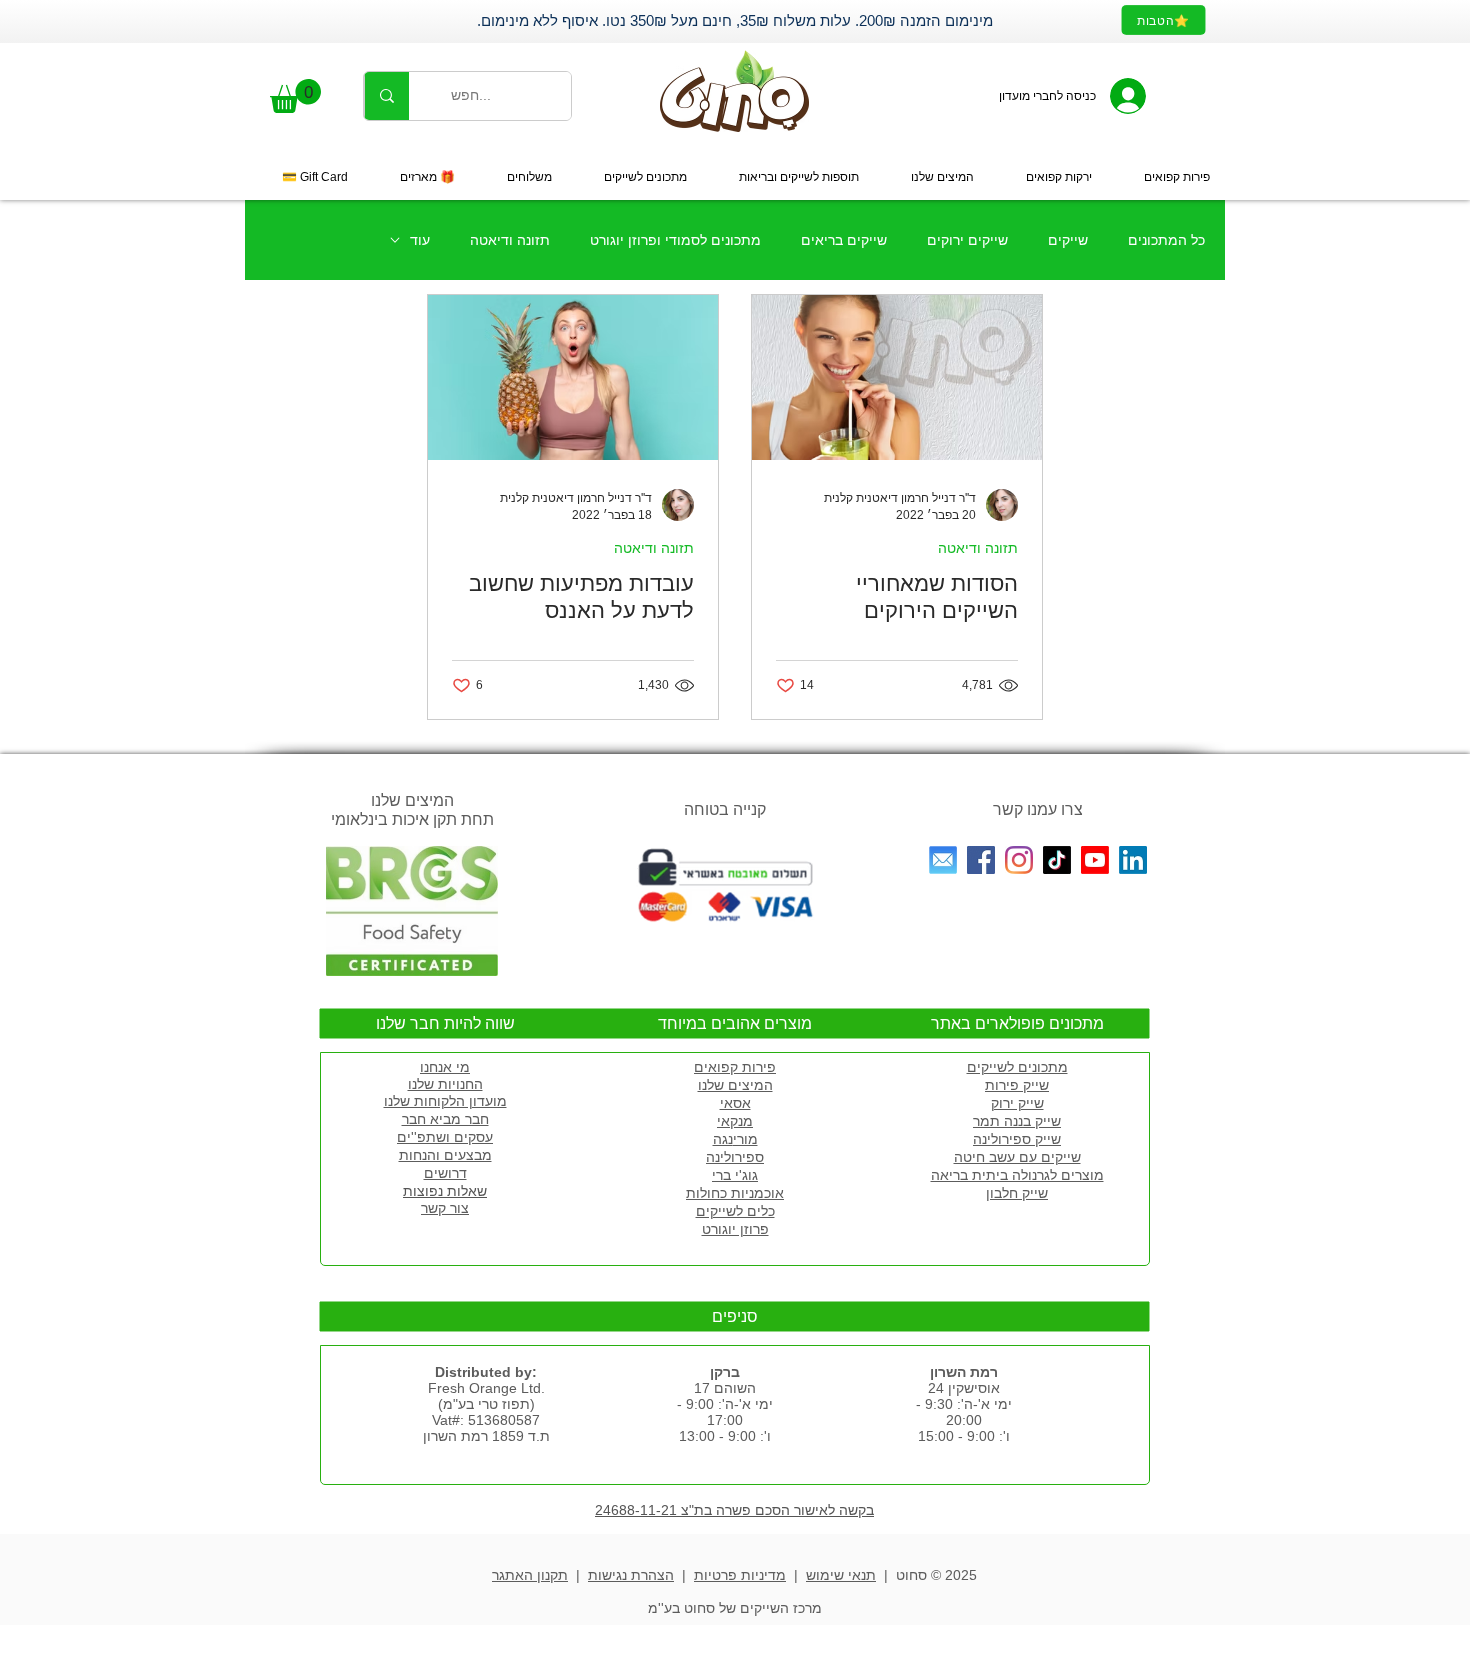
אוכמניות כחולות (735, 1193)
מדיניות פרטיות (740, 1575)
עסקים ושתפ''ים (445, 1137)
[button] (295, 96)
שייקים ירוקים (967, 240)
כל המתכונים (1166, 240)
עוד (420, 240)
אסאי (735, 1103)
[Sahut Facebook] (981, 860)
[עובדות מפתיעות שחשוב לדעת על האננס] (573, 377)
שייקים (1068, 240)
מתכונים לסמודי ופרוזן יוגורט (675, 240)
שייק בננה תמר (1017, 1121)
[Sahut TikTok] (1057, 860)
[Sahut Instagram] (1019, 860)
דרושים (445, 1173)
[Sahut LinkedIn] (1133, 860)
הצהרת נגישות (631, 1575)
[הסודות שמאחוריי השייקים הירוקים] (897, 377)
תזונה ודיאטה (510, 240)
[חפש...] (386, 96)
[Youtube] (1095, 860)
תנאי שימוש (841, 1575)
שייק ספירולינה (1017, 1139)
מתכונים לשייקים (1017, 1067)
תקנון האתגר (530, 1575)
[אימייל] (943, 860)
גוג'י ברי (735, 1175)
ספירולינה (735, 1157)
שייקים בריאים (844, 240)
